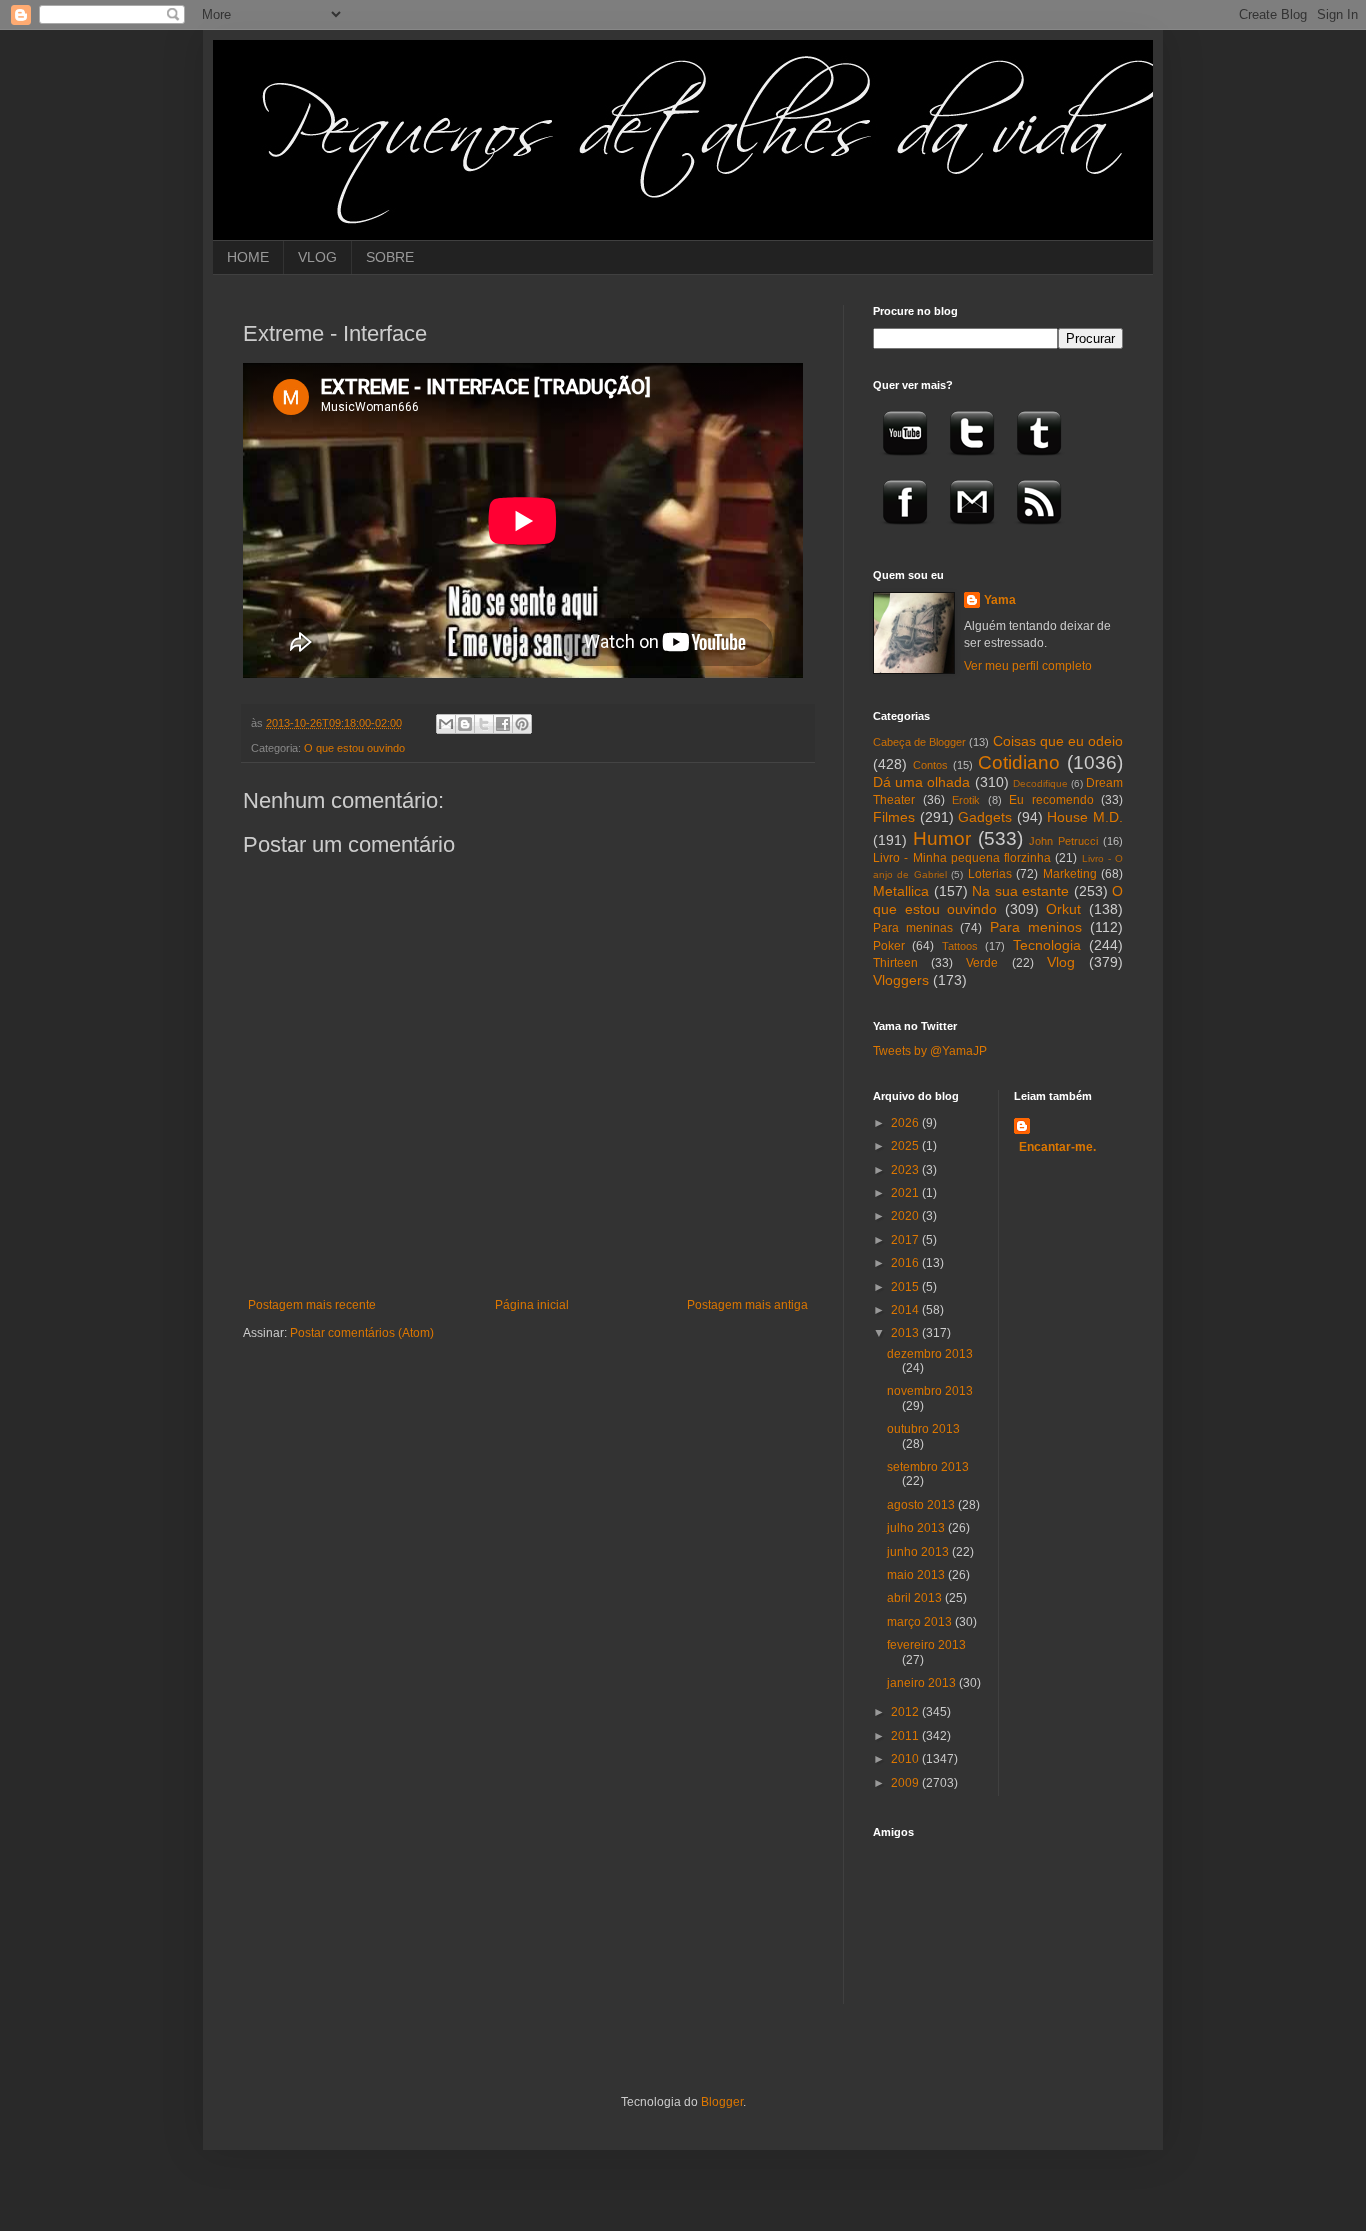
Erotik (966, 800)
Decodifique (1040, 783)
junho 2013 (919, 1552)
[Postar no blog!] (465, 724)
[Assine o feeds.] (1039, 531)
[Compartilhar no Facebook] (503, 724)
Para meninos (1036, 927)
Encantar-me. (1057, 1147)
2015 (906, 1287)
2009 (906, 1783)
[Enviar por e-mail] (446, 724)
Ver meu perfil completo (1028, 666)
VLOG (317, 257)
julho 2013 (917, 1528)
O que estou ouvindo (354, 748)
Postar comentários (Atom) (362, 1333)
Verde (982, 963)
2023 (906, 1170)
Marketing (1070, 874)
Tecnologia (1047, 945)
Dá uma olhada (921, 782)
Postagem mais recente (312, 1305)
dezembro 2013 (930, 1354)
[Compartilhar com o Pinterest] (522, 724)
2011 (906, 1736)
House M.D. (1085, 817)
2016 (906, 1263)
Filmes (894, 817)
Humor (942, 838)
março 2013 (921, 1622)
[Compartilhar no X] (484, 724)
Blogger (722, 2102)
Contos (930, 765)
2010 (906, 1759)
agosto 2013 (922, 1505)
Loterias (990, 874)
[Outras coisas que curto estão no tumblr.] (1039, 462)
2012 (906, 1712)
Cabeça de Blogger (919, 742)
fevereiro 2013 (926, 1645)
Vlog (1061, 962)
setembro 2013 (928, 1467)
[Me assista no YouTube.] (905, 462)
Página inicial (532, 1305)
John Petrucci (1063, 841)
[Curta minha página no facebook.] (905, 531)
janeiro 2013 (923, 1683)
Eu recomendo (1051, 800)
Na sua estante (1020, 891)
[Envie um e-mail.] (972, 531)
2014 (906, 1310)
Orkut (1063, 909)
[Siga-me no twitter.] (972, 462)
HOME (248, 257)
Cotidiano (1019, 762)
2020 (906, 1216)
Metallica (901, 891)
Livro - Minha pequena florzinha (962, 858)
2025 (906, 1146)
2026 (906, 1123)
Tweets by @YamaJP (930, 1051)
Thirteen (895, 963)
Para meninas (913, 928)
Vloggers (901, 980)
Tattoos (960, 946)
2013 (906, 1333)
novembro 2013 (930, 1391)
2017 (906, 1240)
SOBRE (390, 257)
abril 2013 (916, 1598)
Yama (1000, 600)
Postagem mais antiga (747, 1305)
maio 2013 (917, 1575)
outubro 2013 (923, 1429)
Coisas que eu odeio (1058, 741)
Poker (889, 946)
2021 (906, 1193)
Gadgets (985, 817)
